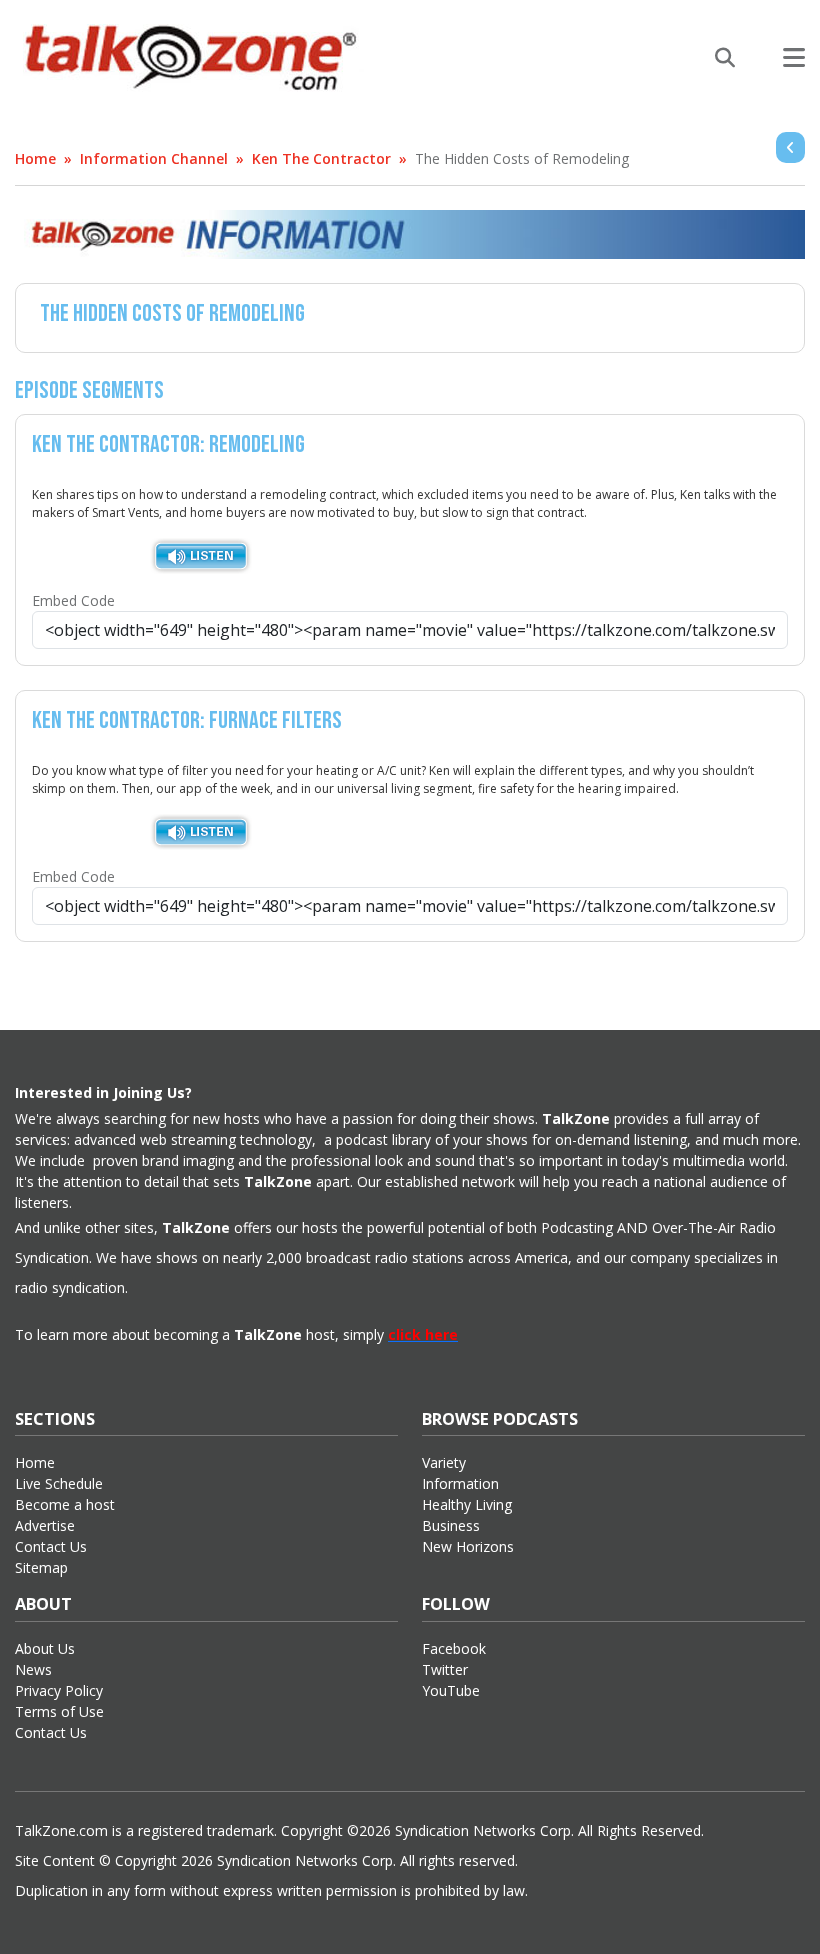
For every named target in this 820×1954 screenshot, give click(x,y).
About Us (45, 1648)
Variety (444, 1462)
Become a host (65, 1504)
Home (35, 158)
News (33, 1669)
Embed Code (73, 600)
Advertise (45, 1525)
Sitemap (41, 1567)
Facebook (454, 1648)
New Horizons (468, 1546)
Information (460, 1483)
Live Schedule (59, 1483)
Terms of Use (59, 1711)
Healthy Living (467, 1504)
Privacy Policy (59, 1690)
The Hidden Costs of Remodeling (522, 158)
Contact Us (51, 1546)
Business (451, 1525)
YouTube (451, 1690)
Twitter (445, 1669)
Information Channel (154, 158)
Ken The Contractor (321, 158)
